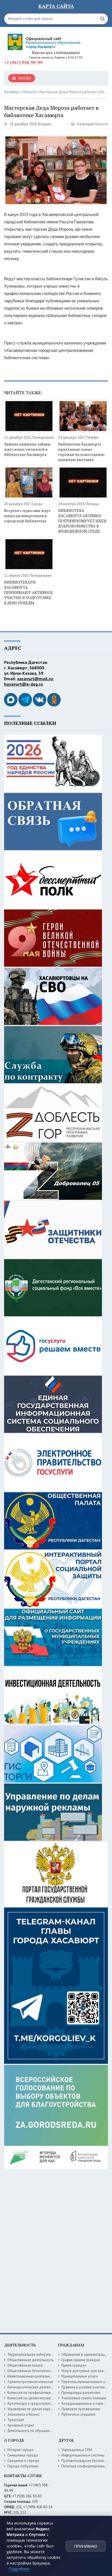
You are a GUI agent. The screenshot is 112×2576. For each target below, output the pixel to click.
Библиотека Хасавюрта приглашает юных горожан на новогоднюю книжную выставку (81, 452)
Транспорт (16, 2420)
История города (20, 2450)
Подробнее (19, 2569)
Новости (101, 124)
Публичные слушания (78, 2414)
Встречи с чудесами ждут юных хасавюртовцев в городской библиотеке (27, 516)
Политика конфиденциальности (87, 2466)
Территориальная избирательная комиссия (42, 2354)
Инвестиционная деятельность (32, 2376)
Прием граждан (74, 2365)
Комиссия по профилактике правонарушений (43, 2393)
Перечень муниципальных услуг (86, 2382)
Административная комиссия (30, 2382)
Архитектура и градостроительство (35, 2403)
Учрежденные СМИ (77, 2450)
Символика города (23, 2455)
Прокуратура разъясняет (81, 2393)
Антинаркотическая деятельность (34, 2387)
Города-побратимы (23, 2466)
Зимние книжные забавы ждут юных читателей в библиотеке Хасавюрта (27, 449)
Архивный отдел (21, 2425)
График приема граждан (81, 2360)
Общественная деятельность (30, 2360)
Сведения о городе (23, 2461)
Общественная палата (25, 2365)
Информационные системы (83, 2455)
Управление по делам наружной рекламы (40, 2409)
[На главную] (45, 40)
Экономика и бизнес (24, 2414)
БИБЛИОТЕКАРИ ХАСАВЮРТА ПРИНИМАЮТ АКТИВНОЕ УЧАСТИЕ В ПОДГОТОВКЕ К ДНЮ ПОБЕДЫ (29, 592)
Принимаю (86, 2546)
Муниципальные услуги (80, 2376)
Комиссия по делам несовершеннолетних (41, 2398)
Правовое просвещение (81, 2409)
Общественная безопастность (31, 2371)
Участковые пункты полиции (84, 2398)
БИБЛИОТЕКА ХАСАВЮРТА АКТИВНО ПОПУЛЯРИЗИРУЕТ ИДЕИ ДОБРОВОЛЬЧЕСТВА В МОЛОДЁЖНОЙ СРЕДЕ (82, 521)
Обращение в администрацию (85, 2354)
